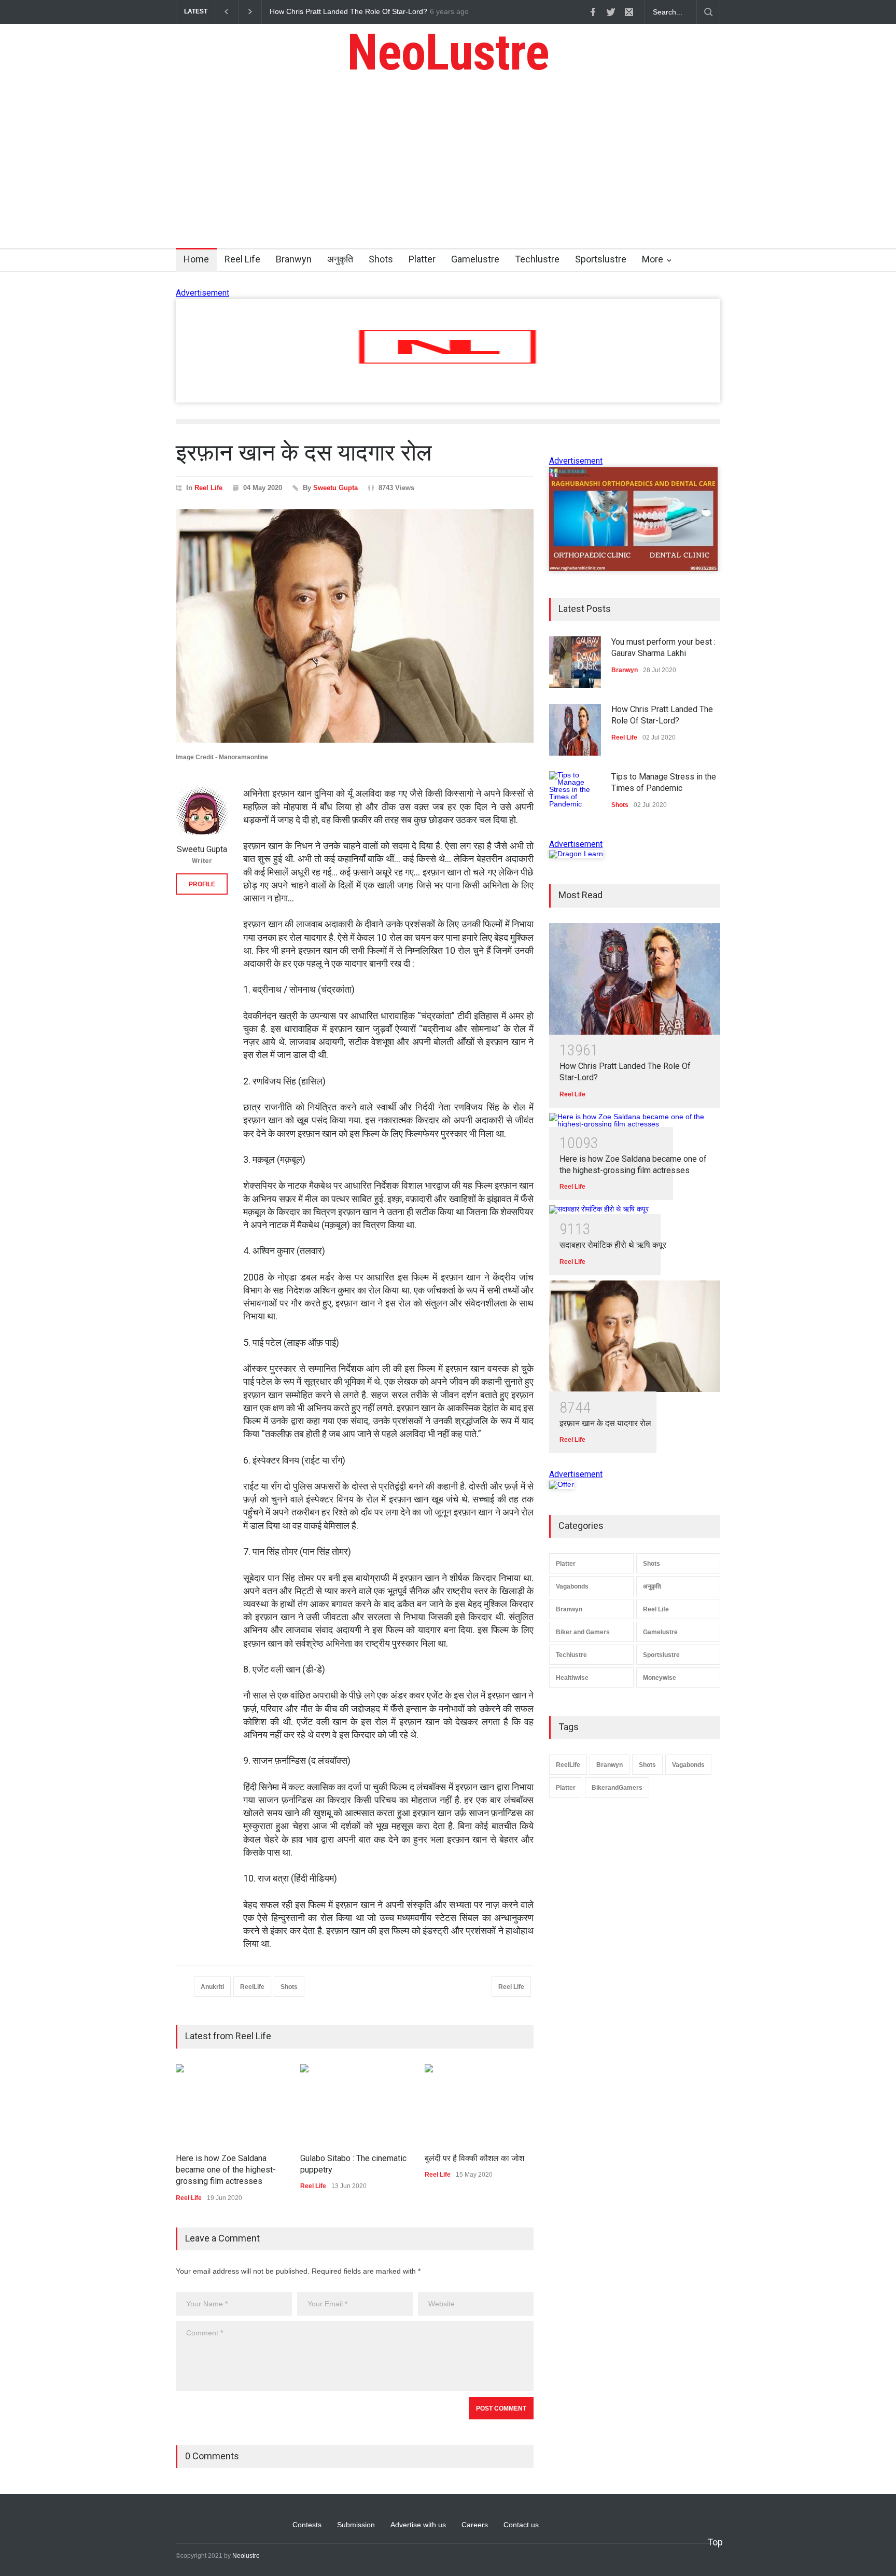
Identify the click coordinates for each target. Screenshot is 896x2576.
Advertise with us (418, 2525)
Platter (422, 259)
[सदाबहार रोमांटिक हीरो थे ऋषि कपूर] (635, 1209)
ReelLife (252, 1987)
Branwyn (294, 259)
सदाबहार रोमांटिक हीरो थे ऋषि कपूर (613, 1245)
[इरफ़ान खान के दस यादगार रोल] (635, 1336)
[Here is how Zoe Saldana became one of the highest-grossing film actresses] (635, 1120)
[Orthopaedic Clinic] (633, 568)
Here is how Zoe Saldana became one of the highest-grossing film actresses (226, 2170)
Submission (356, 2525)
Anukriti (212, 1987)
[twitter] (611, 12)
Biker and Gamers (583, 1632)
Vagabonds (572, 1586)
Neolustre (246, 2556)
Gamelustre (475, 259)
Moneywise (660, 1678)
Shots (381, 259)
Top (715, 2542)
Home (196, 259)
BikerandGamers (617, 1788)
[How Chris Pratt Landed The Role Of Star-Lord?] (635, 979)
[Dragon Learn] (576, 854)
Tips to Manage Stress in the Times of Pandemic (349, 11)
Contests (307, 2525)
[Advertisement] (448, 170)
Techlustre (537, 259)
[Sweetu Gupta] (202, 813)
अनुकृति (340, 259)
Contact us (521, 2525)
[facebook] (593, 12)
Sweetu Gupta (335, 488)
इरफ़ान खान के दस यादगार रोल (605, 1423)
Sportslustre (601, 259)
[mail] (629, 12)
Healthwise (572, 1678)
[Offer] (562, 1484)
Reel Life (242, 259)
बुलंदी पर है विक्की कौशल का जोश (474, 2158)
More (653, 259)
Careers (475, 2525)
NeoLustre (448, 52)
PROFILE (202, 884)
